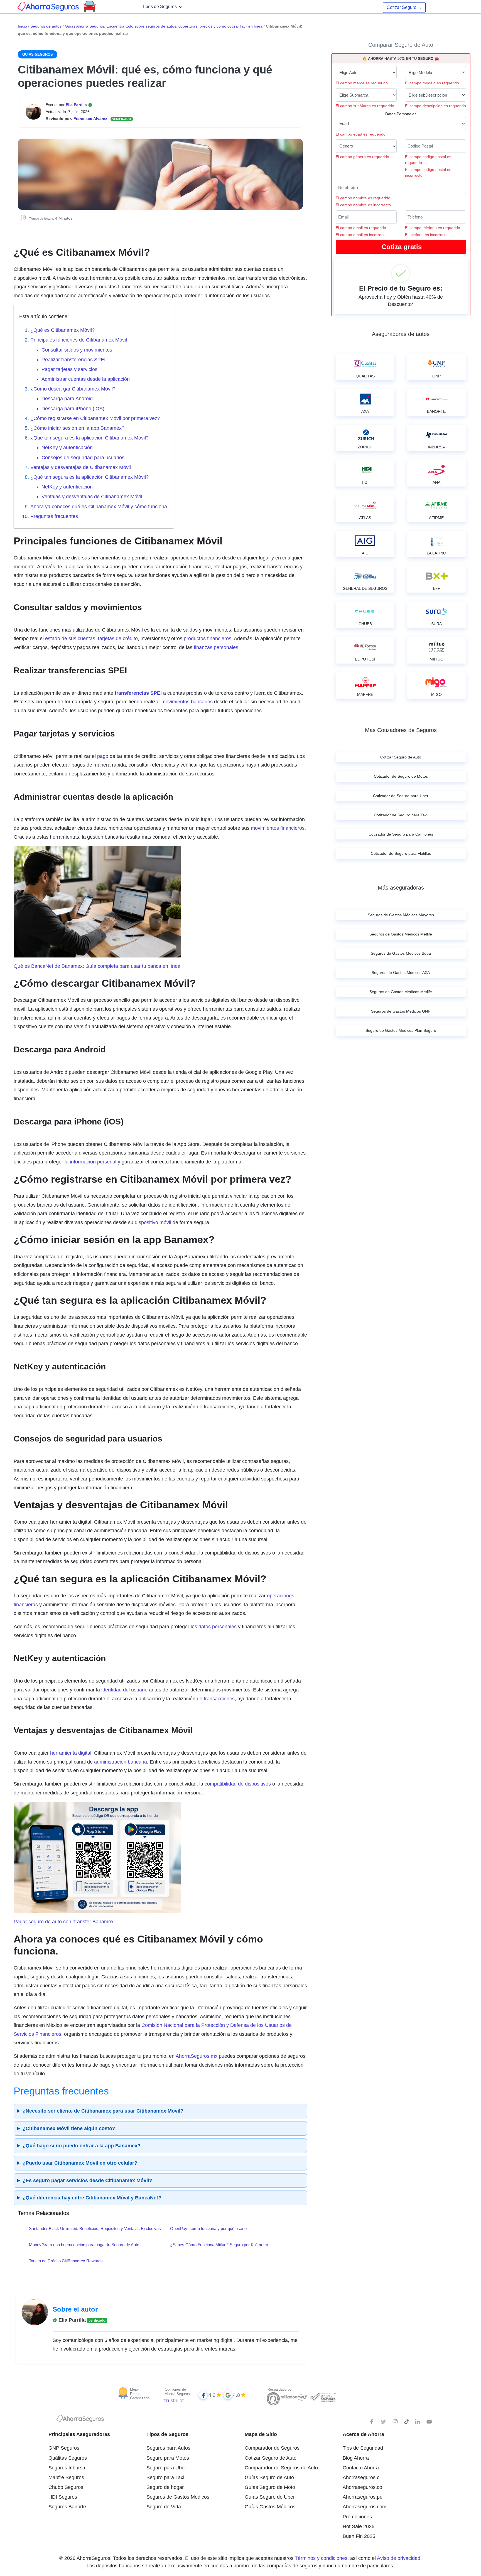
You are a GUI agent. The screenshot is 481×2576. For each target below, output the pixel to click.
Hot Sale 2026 (359, 2526)
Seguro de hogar (165, 2487)
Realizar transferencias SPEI (73, 360)
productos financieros (208, 639)
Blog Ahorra (356, 2458)
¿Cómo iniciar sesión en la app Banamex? (77, 428)
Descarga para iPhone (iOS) (73, 409)
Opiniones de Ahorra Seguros (177, 2392)
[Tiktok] (406, 2422)
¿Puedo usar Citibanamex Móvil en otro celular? (80, 2163)
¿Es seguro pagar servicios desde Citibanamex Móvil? (87, 2180)
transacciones (219, 1699)
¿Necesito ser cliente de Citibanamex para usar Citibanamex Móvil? (103, 2111)
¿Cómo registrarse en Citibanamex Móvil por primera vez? (95, 418)
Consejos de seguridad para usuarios (83, 458)
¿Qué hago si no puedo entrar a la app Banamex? (82, 2146)
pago (103, 756)
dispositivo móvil (153, 1222)
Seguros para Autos (168, 2448)
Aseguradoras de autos (401, 334)
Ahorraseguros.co (362, 2487)
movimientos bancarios (187, 702)
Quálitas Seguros (68, 2458)
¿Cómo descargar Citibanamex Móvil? (73, 389)
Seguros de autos (46, 26)
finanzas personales (216, 647)
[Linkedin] (418, 2422)
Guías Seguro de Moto (270, 2487)
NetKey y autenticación (67, 448)
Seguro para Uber (166, 2468)
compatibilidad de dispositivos (238, 1784)
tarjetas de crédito (118, 639)
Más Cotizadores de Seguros (401, 730)
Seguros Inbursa (67, 2468)
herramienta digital (71, 1753)
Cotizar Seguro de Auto (271, 2458)
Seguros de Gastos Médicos (178, 2497)
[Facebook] (372, 2422)
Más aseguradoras (401, 888)
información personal (93, 1162)
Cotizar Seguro (404, 7)
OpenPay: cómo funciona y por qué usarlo (208, 2228)
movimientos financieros (278, 828)
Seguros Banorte (67, 2507)
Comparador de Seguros (272, 2448)
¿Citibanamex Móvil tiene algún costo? (69, 2128)
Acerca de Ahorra (363, 2434)
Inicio (22, 26)
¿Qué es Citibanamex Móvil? (62, 330)
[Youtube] (429, 2422)
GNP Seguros (64, 2448)
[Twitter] (384, 2422)
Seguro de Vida (164, 2507)
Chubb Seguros (66, 2487)
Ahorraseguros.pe (363, 2497)
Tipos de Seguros (160, 7)
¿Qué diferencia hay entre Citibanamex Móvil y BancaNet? (92, 2198)
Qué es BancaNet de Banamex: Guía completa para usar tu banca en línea (97, 966)
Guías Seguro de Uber (270, 2497)
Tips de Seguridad (363, 2448)
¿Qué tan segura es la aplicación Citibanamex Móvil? (89, 438)
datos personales (218, 1627)
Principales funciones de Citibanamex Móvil (79, 340)
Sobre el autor (75, 2309)
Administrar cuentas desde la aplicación (86, 379)
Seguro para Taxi (165, 2477)
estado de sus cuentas (70, 639)
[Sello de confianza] (323, 2397)
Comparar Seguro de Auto (401, 45)
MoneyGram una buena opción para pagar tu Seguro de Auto (84, 2245)
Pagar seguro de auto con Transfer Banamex (64, 1922)
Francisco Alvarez (91, 119)
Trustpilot (174, 2401)
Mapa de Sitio (261, 2434)
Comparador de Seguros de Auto (281, 2468)
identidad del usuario (124, 1690)
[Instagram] (395, 2422)
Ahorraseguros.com (365, 2507)
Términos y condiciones (321, 2558)
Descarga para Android (67, 399)
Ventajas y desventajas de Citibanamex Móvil (81, 467)
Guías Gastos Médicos (270, 2507)
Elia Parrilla (77, 105)
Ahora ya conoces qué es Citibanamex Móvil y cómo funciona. (99, 507)
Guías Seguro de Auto (269, 2477)
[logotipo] (80, 2420)
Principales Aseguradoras (79, 2434)
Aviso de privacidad (399, 2558)
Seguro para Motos (168, 2458)
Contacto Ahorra (361, 2468)
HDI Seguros (63, 2497)
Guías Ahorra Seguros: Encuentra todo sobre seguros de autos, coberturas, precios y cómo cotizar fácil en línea (164, 26)
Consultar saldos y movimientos (77, 350)
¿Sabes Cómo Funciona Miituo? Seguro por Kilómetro (219, 2245)
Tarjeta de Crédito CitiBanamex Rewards (66, 2261)
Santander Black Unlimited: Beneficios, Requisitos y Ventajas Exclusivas (95, 2228)
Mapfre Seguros (66, 2477)
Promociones (357, 2517)
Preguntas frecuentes (55, 516)
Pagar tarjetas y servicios (69, 369)
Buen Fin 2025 (359, 2536)
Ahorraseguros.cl (362, 2477)
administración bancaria (121, 1762)
